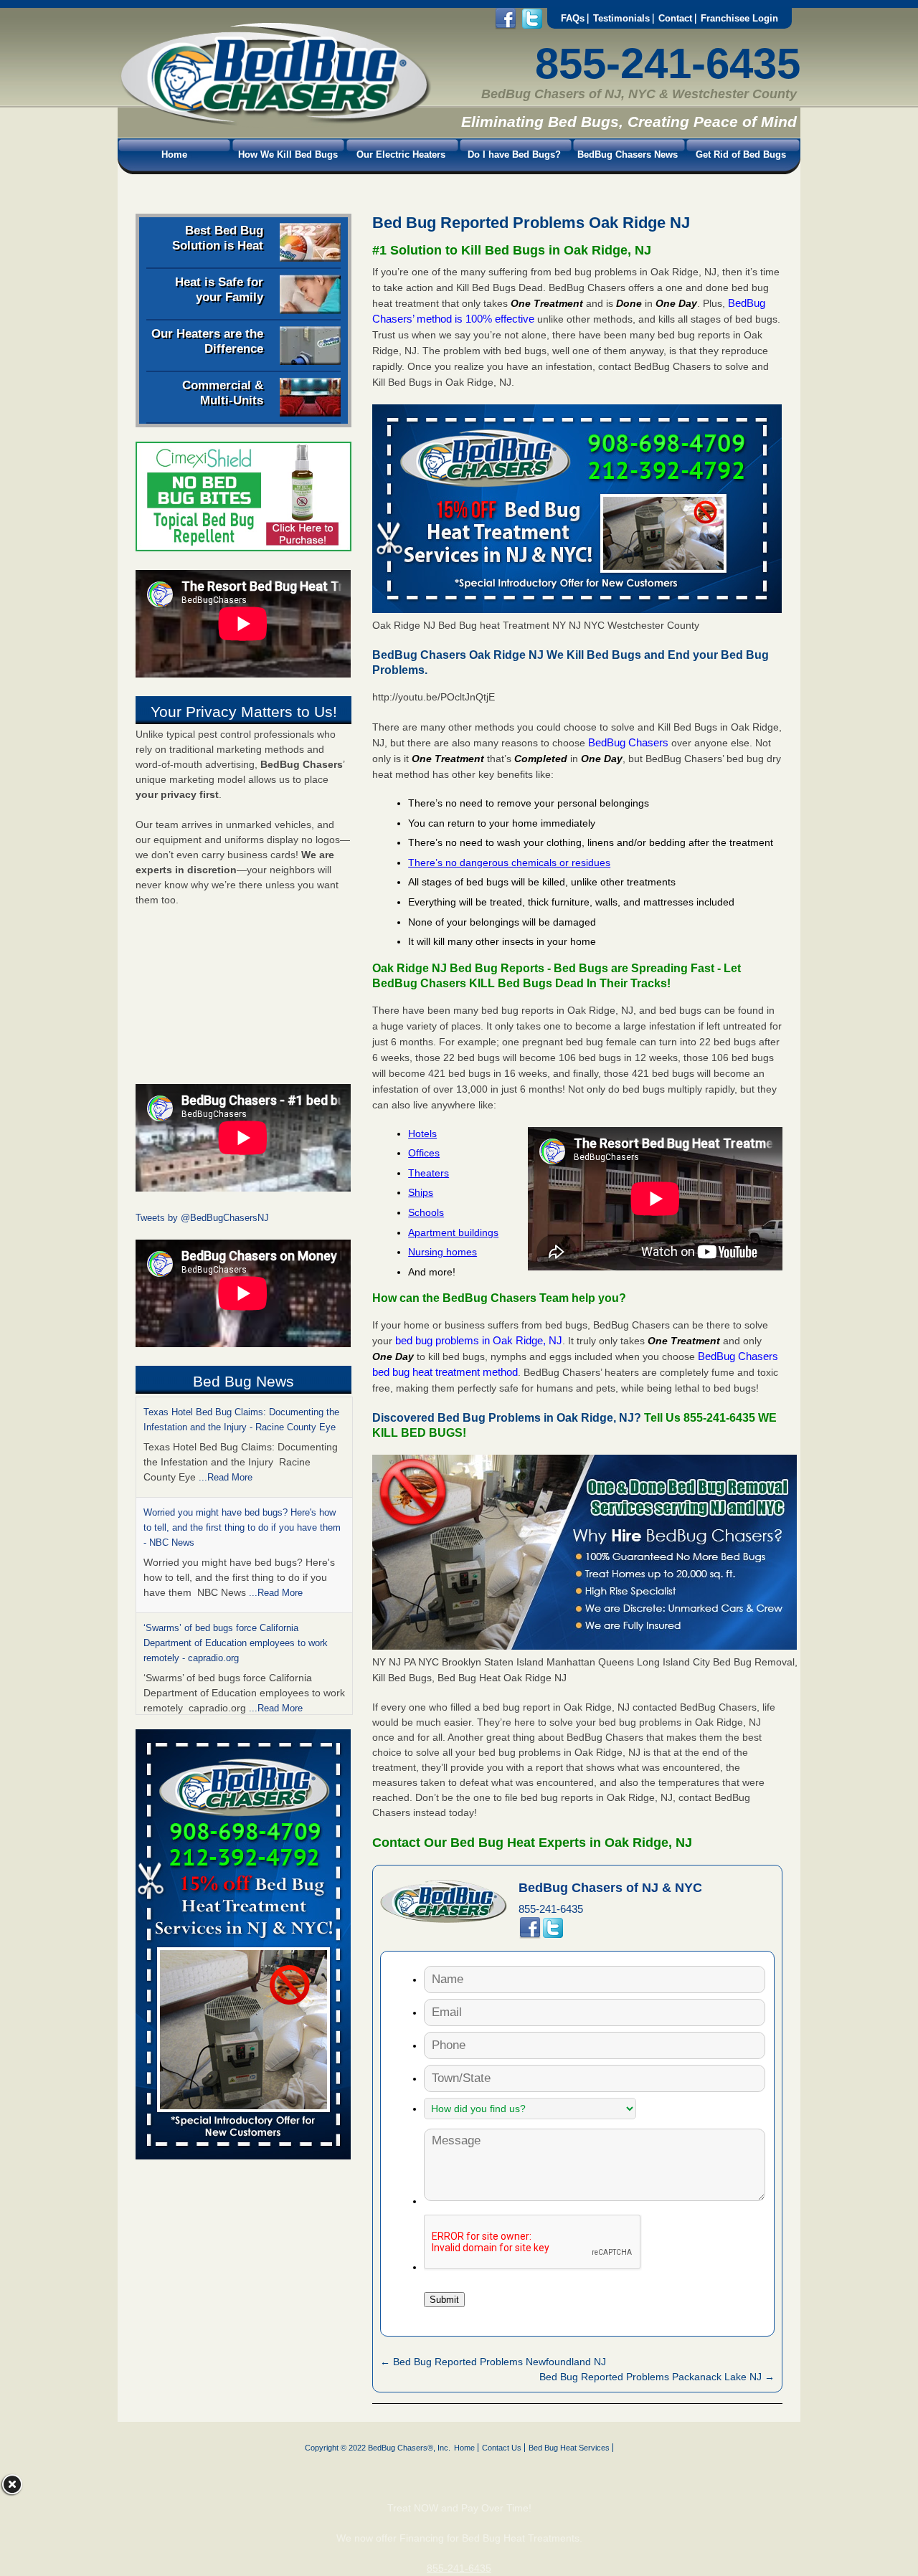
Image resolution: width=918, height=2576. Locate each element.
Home (174, 155)
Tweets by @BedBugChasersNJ (202, 1218)
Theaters (429, 1173)
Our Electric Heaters (401, 155)
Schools (426, 1212)
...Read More (226, 1477)
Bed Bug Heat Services (569, 2448)
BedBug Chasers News (628, 155)
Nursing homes (443, 1252)
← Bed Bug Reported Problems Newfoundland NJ (493, 2362)
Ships (421, 1192)
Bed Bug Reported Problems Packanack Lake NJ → (657, 2377)
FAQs (573, 18)
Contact (675, 18)
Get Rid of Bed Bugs (741, 155)
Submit (444, 2300)
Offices (424, 1153)
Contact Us (502, 2448)
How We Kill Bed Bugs (288, 155)
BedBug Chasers (628, 742)
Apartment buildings (453, 1232)
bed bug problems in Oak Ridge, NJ (479, 1340)
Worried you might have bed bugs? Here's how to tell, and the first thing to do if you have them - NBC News (242, 1527)
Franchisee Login (739, 18)
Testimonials (621, 18)
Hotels (422, 1133)
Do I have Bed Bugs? (514, 155)
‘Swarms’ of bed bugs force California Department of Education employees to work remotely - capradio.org (236, 1643)
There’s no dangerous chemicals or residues (509, 862)
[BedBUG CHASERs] (275, 123)
